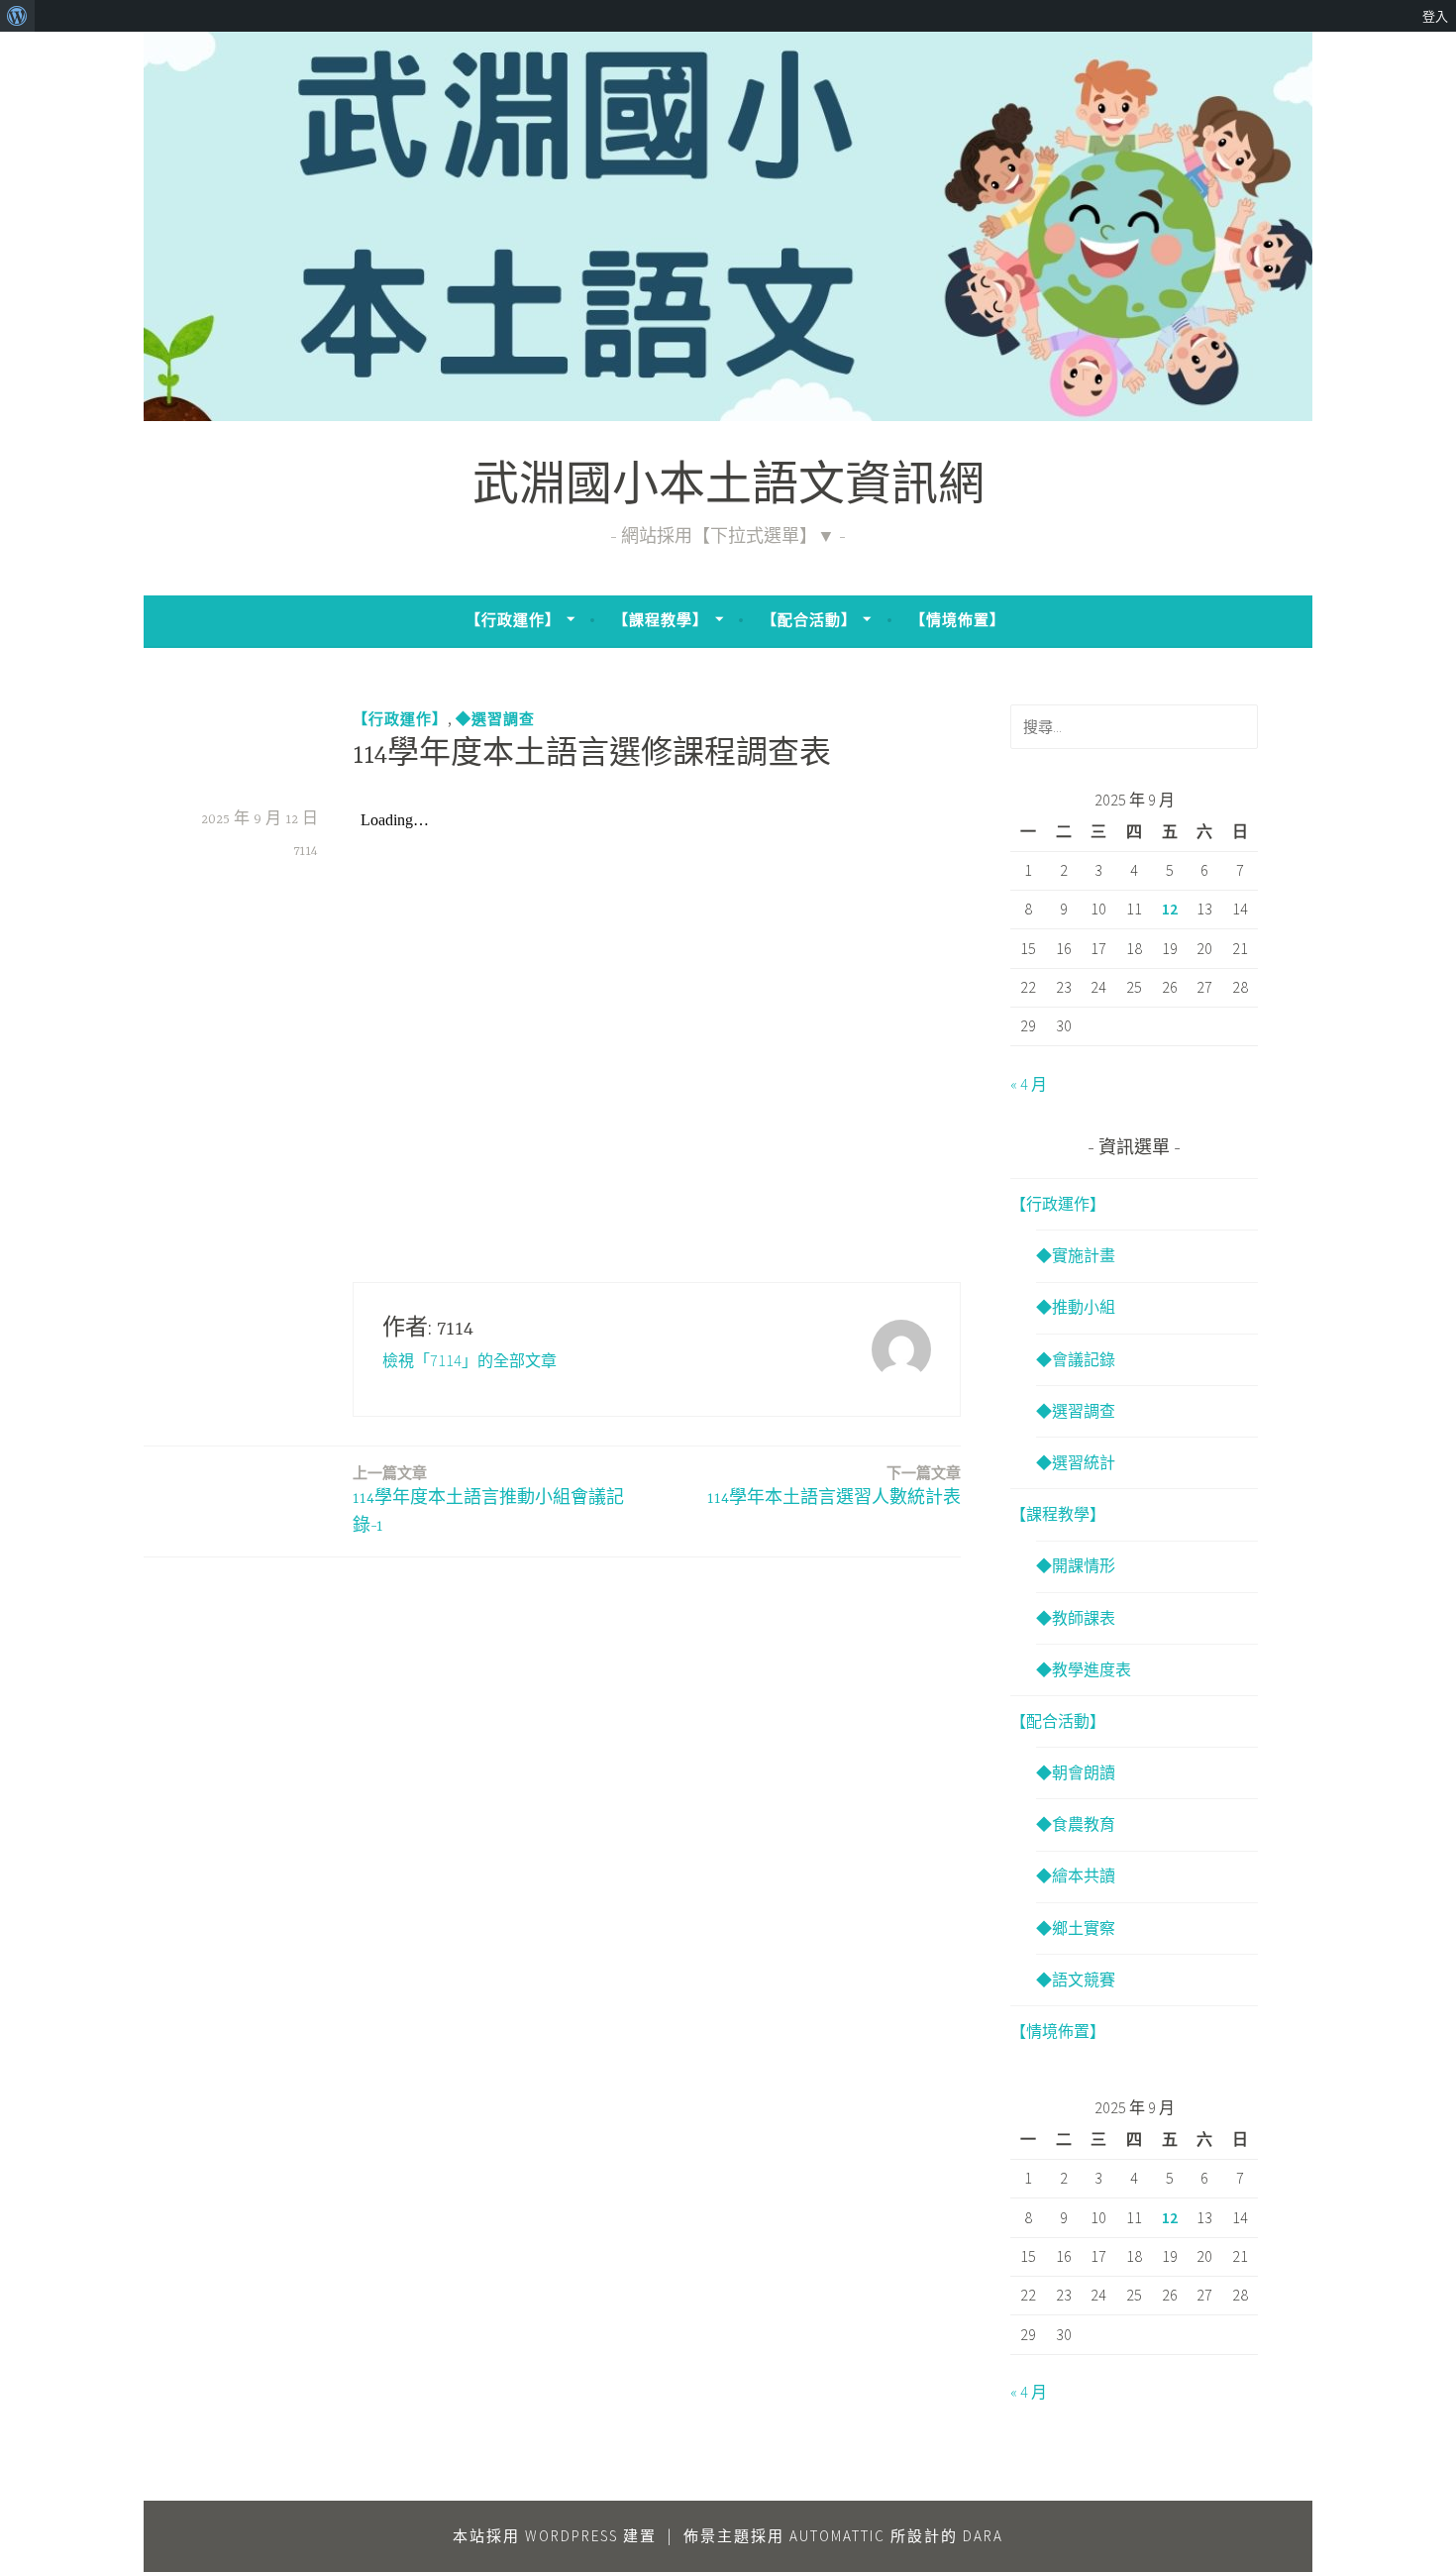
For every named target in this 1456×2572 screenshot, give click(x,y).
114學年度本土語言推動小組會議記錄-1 (488, 1500)
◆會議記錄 (1076, 1359)
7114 (306, 851)
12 (1170, 909)
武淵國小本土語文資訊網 (728, 489)
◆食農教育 (1076, 1824)
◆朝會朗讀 (1076, 1772)
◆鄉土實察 (1076, 1928)
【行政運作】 (513, 620)
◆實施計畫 (1076, 1255)
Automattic (837, 2536)
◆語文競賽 (1076, 1980)
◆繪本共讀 (1076, 1875)
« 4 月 (1029, 1084)
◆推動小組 (1076, 1307)
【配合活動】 (809, 620)
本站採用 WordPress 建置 (555, 2536)
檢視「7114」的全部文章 (469, 1360)
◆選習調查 (495, 719)
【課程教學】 (661, 620)
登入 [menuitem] (1435, 16)
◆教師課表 (1076, 1618)
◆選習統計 (1076, 1462)
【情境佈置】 (958, 620)
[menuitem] (17, 16)
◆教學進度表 (1084, 1669)
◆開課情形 (1076, 1565)
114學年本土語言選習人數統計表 (834, 1486)
